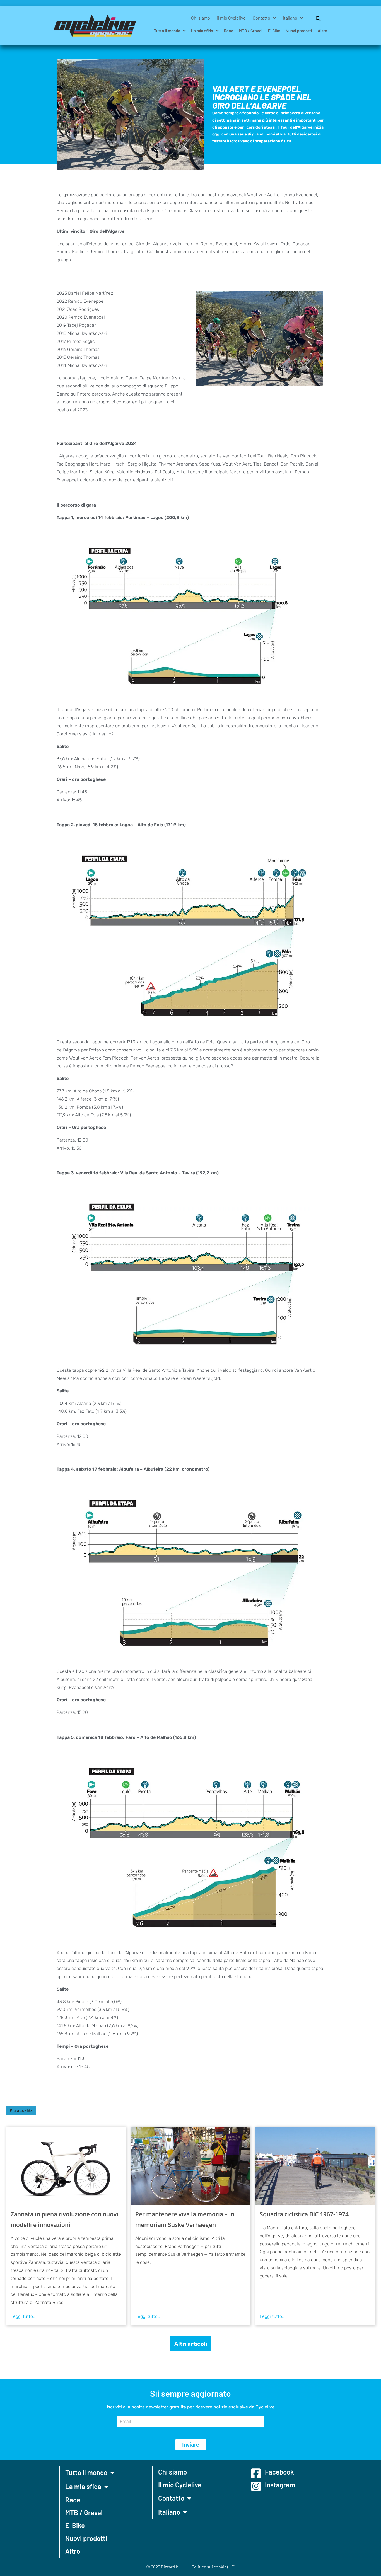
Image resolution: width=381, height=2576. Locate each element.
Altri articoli (191, 2344)
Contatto (261, 18)
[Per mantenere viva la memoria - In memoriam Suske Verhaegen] (191, 2166)
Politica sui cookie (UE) (213, 2567)
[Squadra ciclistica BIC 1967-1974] (315, 2166)
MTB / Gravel (251, 31)
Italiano (290, 18)
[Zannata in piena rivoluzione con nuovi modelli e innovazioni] (66, 2166)
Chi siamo (201, 18)
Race (229, 31)
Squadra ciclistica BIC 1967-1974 (304, 2214)
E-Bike (274, 31)
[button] (315, 18)
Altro (322, 31)
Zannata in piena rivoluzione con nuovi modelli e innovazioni (64, 2219)
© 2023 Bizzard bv (163, 2567)
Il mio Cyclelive (231, 18)
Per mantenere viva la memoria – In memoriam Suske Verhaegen (185, 2219)
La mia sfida (202, 31)
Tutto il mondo (167, 31)
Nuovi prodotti (299, 31)
